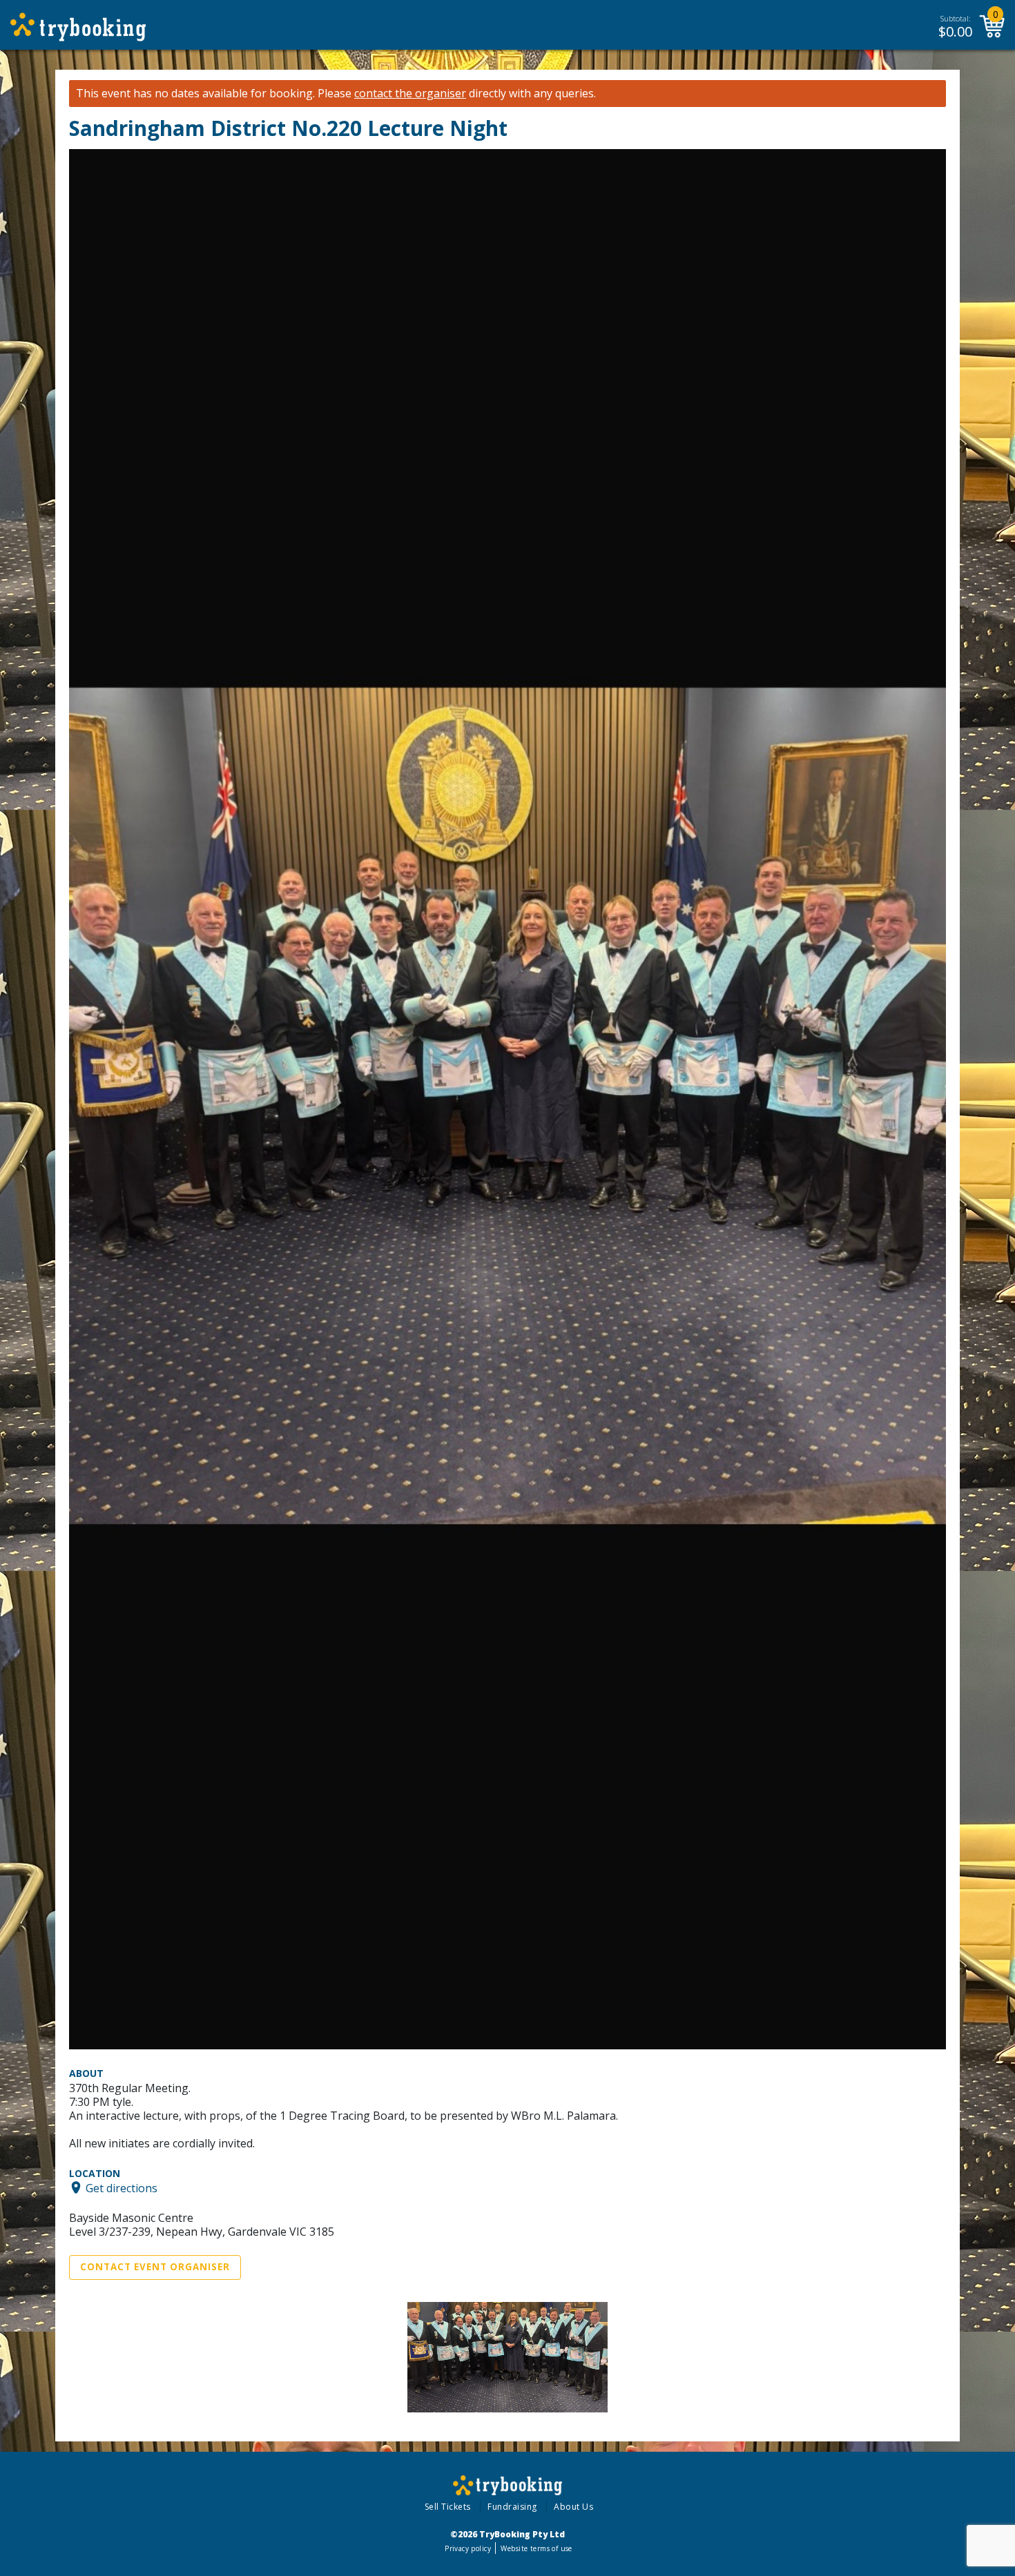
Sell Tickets (448, 2507)
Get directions (122, 2187)
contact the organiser (410, 94)
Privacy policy (468, 2548)
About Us (573, 2507)
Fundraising (512, 2507)
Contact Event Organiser (155, 2267)
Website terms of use (536, 2548)
